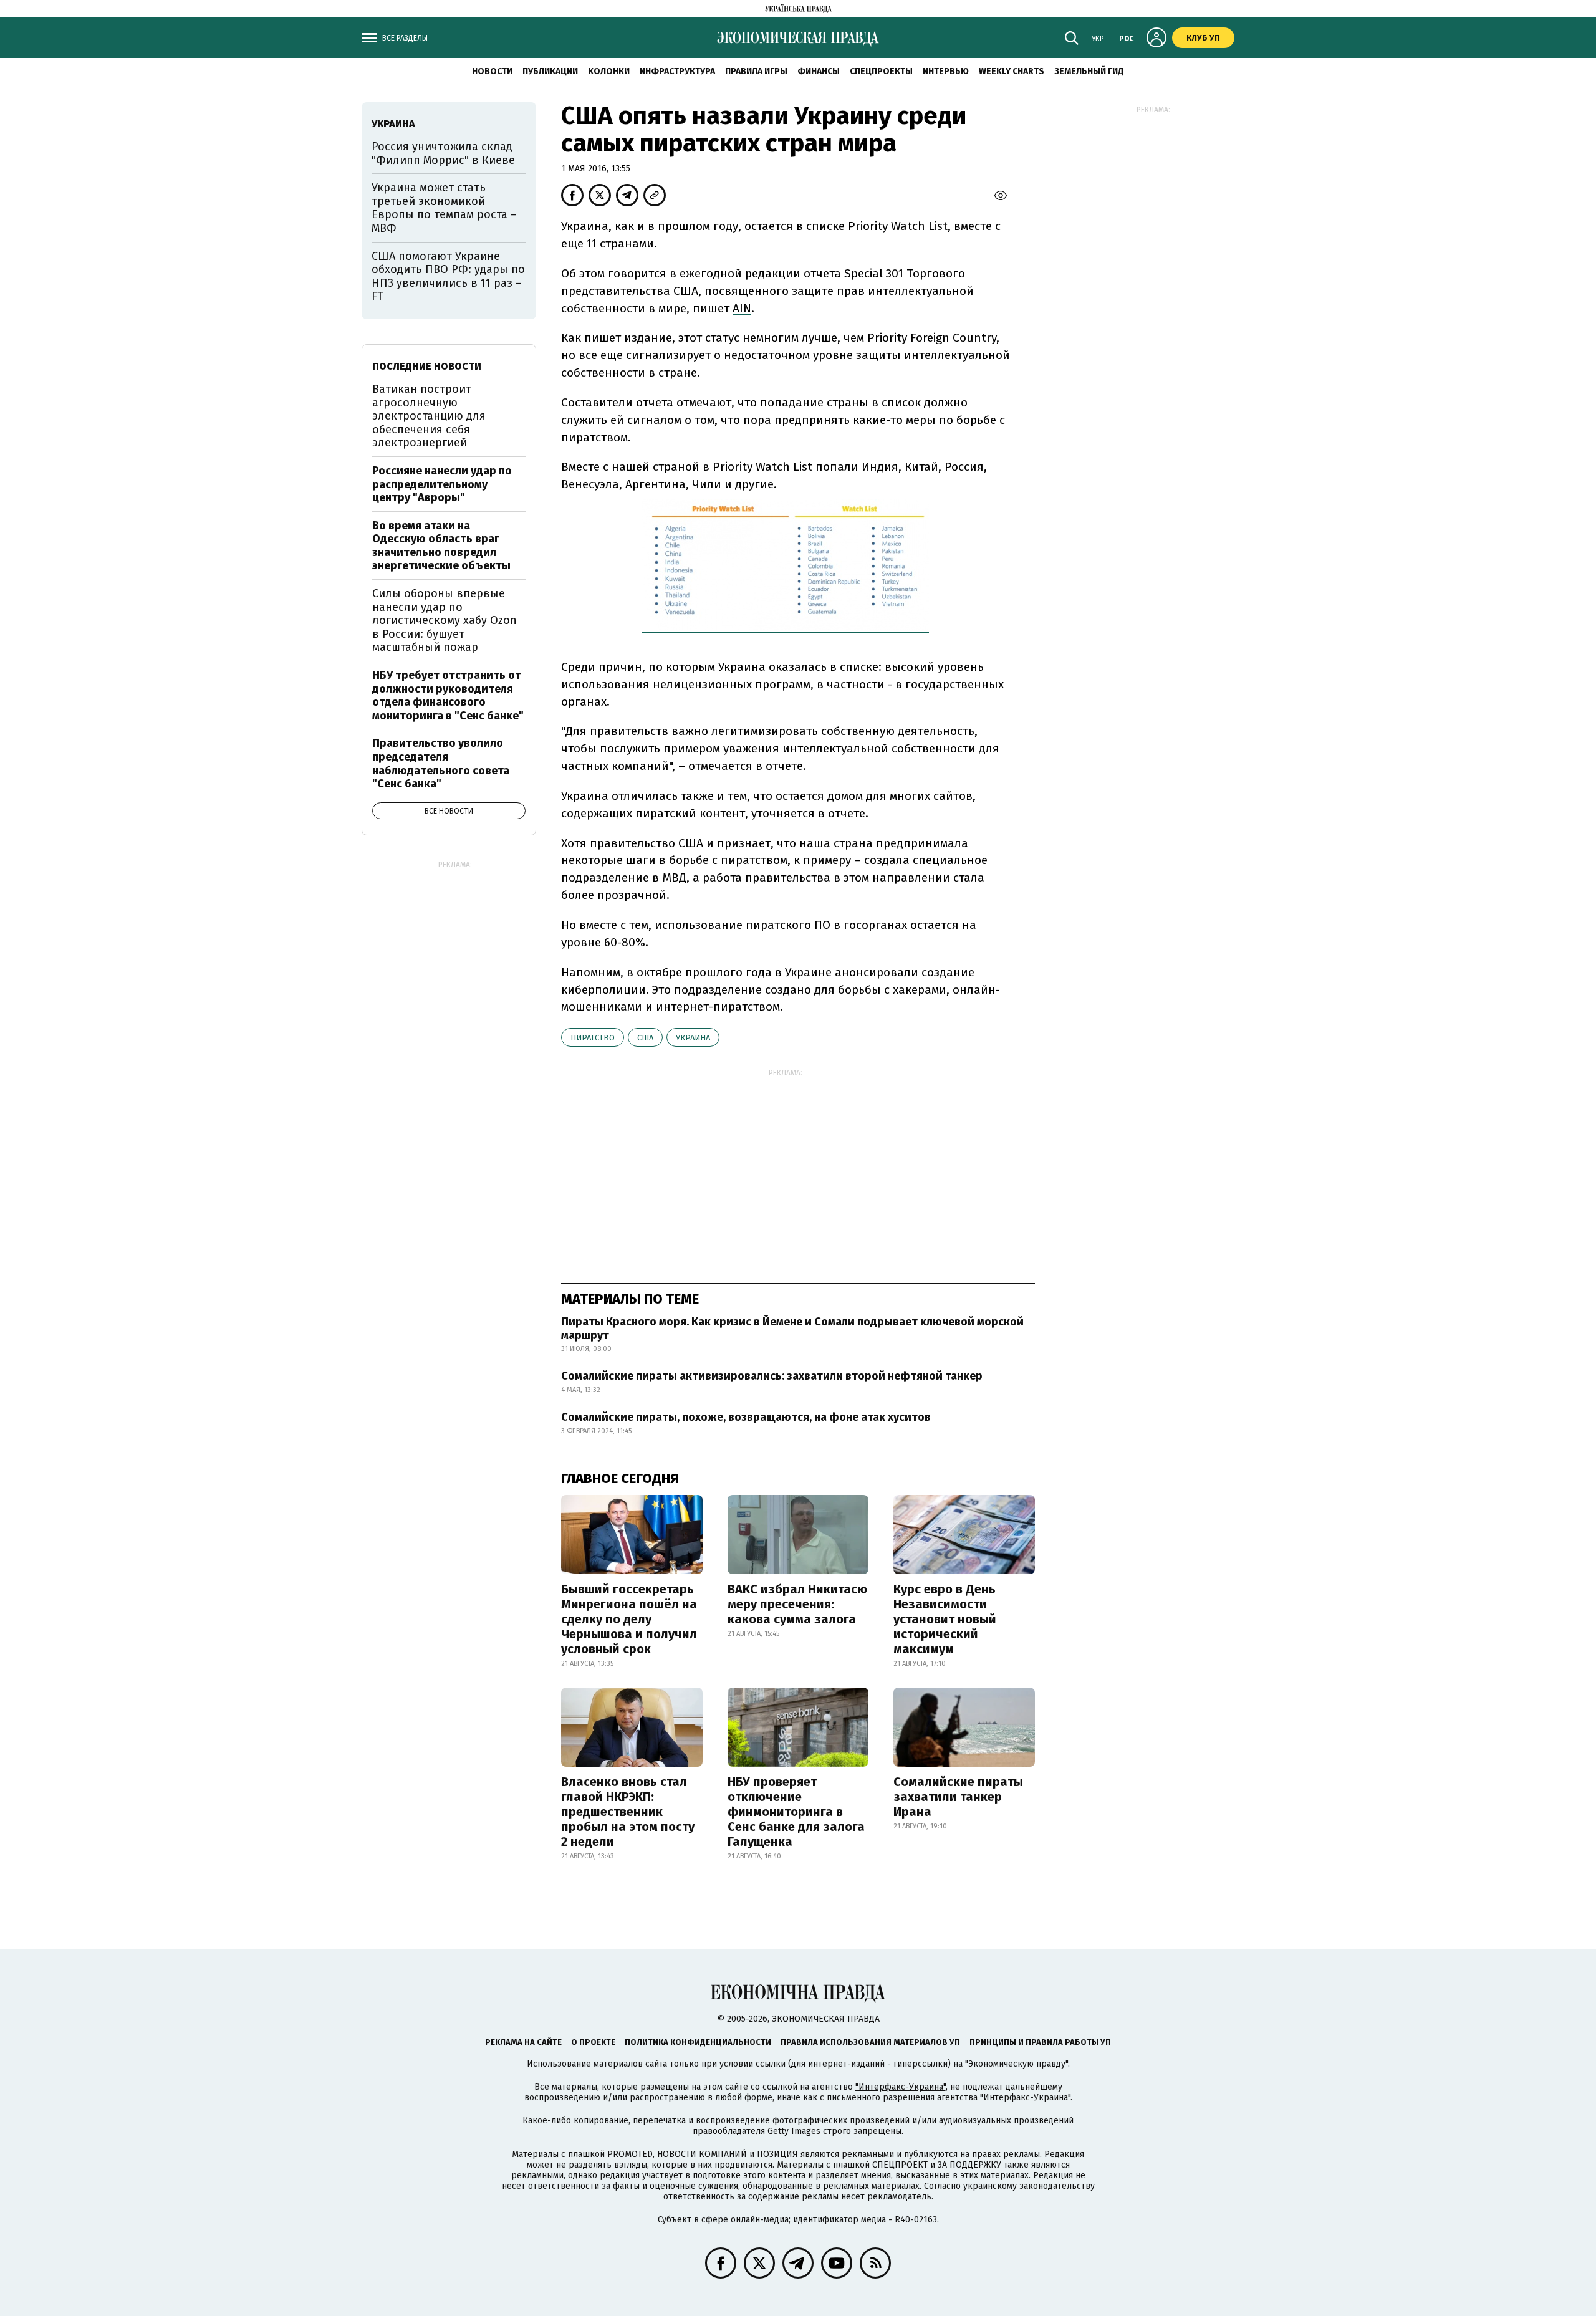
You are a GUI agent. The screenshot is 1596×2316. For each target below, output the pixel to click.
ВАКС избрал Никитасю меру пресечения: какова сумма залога (797, 1604)
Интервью (946, 71)
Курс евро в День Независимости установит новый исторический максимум (945, 1619)
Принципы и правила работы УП (1040, 2042)
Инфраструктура (677, 71)
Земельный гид (1089, 71)
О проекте (593, 2042)
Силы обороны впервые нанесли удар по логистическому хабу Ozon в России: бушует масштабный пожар (445, 620)
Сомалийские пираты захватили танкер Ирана (958, 1797)
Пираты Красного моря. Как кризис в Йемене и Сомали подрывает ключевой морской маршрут (792, 1329)
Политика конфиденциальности (698, 2042)
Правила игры (756, 71)
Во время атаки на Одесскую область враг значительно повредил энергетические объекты (441, 546)
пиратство (593, 1038)
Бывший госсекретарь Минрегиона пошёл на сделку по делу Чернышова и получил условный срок (629, 1619)
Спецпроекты (881, 71)
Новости (492, 71)
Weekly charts (1012, 71)
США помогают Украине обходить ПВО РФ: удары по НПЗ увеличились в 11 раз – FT (448, 276)
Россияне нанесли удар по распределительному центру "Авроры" (442, 484)
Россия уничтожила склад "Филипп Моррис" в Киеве (443, 153)
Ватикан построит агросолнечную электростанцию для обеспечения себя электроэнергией (429, 416)
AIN (742, 308)
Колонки (609, 71)
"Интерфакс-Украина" (901, 2087)
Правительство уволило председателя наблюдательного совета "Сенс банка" (441, 763)
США (645, 1038)
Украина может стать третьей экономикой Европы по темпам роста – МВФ (444, 208)
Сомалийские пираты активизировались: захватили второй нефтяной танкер (772, 1376)
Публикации (550, 71)
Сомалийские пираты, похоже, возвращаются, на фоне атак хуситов (746, 1417)
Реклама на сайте (523, 2042)
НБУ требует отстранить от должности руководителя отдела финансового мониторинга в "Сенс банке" (448, 695)
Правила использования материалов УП (870, 2042)
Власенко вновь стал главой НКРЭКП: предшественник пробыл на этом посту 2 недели (628, 1812)
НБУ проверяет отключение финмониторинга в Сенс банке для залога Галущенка (796, 1812)
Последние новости (427, 366)
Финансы (819, 71)
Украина (693, 1038)
